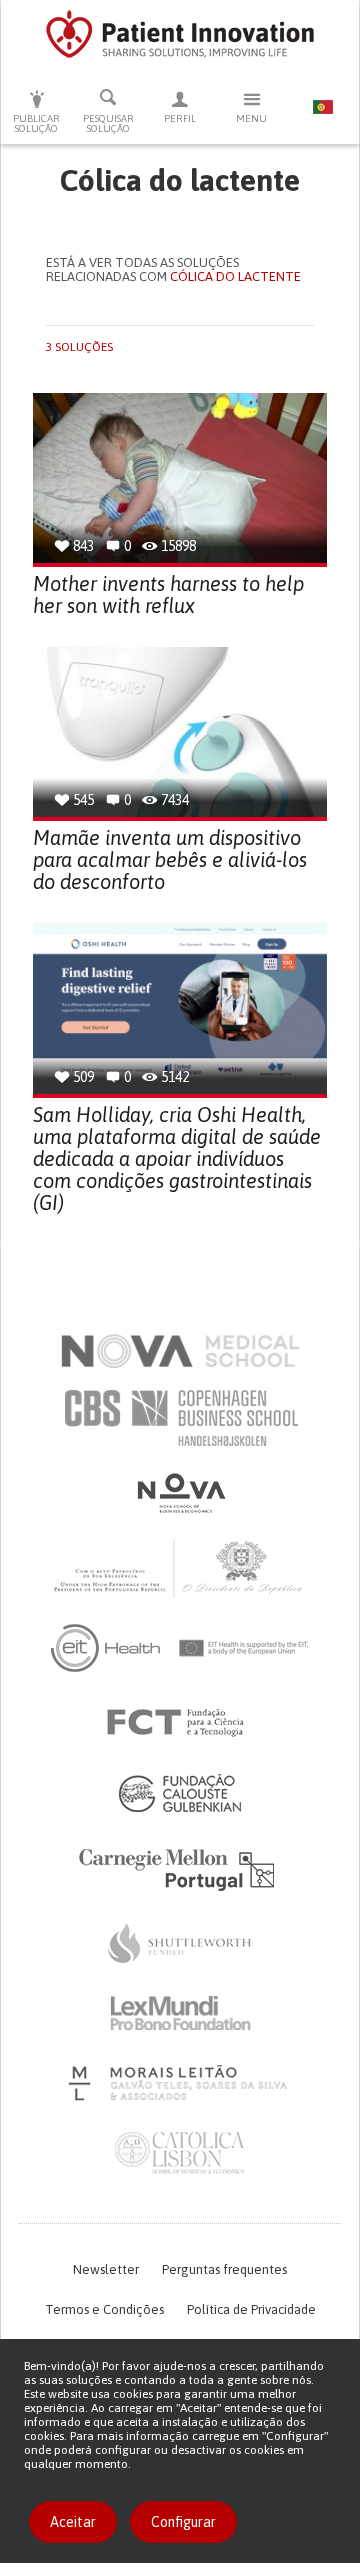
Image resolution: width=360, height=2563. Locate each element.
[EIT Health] (180, 1648)
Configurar (183, 2522)
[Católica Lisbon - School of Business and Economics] (180, 2153)
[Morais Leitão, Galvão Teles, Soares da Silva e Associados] (180, 2083)
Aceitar (73, 2522)
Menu (251, 118)
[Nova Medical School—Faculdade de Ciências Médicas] (180, 1351)
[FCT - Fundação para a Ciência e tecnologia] (180, 1723)
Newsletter (106, 2269)
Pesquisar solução (108, 123)
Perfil (180, 118)
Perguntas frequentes (224, 2269)
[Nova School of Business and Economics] (180, 1493)
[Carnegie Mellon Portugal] (180, 1868)
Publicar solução (36, 123)
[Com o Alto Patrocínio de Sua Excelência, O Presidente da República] (180, 1568)
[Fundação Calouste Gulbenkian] (180, 1793)
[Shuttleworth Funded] (180, 1943)
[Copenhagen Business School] (180, 1418)
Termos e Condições (104, 2309)
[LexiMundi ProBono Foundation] (180, 2013)
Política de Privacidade (251, 2309)
